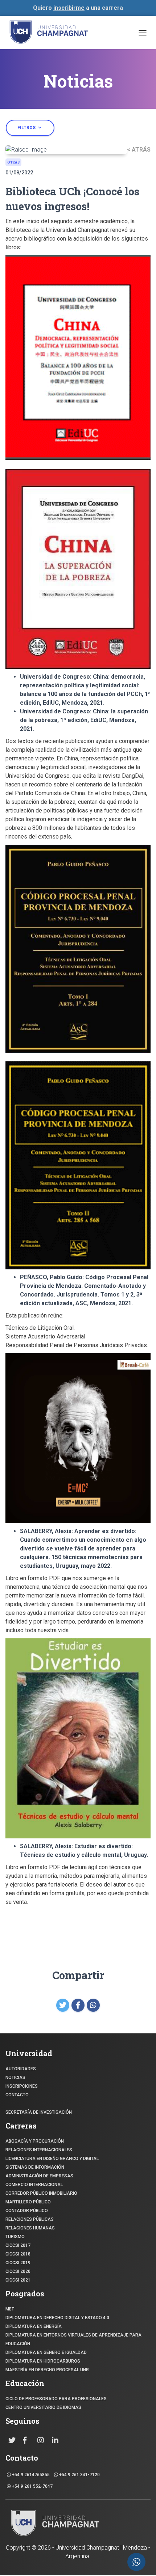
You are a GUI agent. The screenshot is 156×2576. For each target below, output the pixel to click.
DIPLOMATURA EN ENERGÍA (34, 2326)
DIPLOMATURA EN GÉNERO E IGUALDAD (46, 2352)
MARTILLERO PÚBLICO (28, 2202)
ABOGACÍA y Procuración (35, 2141)
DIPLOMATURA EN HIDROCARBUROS (43, 2361)
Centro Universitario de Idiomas (43, 2407)
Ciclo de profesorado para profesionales (56, 2399)
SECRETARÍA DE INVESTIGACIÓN (39, 2112)
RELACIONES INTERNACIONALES (39, 2150)
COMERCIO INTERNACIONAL (34, 2185)
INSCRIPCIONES (22, 2086)
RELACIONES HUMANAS (30, 2228)
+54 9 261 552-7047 (32, 2486)
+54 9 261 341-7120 (79, 2475)
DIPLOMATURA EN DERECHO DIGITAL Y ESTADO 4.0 (57, 2318)
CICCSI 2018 (18, 2254)
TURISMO (15, 2237)
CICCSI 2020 (18, 2271)
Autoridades (21, 2069)
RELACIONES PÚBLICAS (30, 2219)
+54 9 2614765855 (30, 2475)
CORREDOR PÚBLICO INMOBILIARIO (41, 2193)
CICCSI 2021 (18, 2280)
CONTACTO (17, 2095)
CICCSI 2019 (18, 2263)
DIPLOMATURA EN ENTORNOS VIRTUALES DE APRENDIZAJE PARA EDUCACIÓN (73, 2339)
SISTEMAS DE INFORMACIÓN (35, 2167)
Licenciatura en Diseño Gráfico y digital (52, 2159)
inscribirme (69, 8)
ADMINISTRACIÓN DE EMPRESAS (39, 2176)
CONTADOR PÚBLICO (27, 2211)
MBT (10, 2309)
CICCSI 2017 (18, 2245)
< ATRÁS (139, 150)
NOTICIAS (15, 2078)
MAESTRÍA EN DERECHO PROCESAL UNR (47, 2370)
